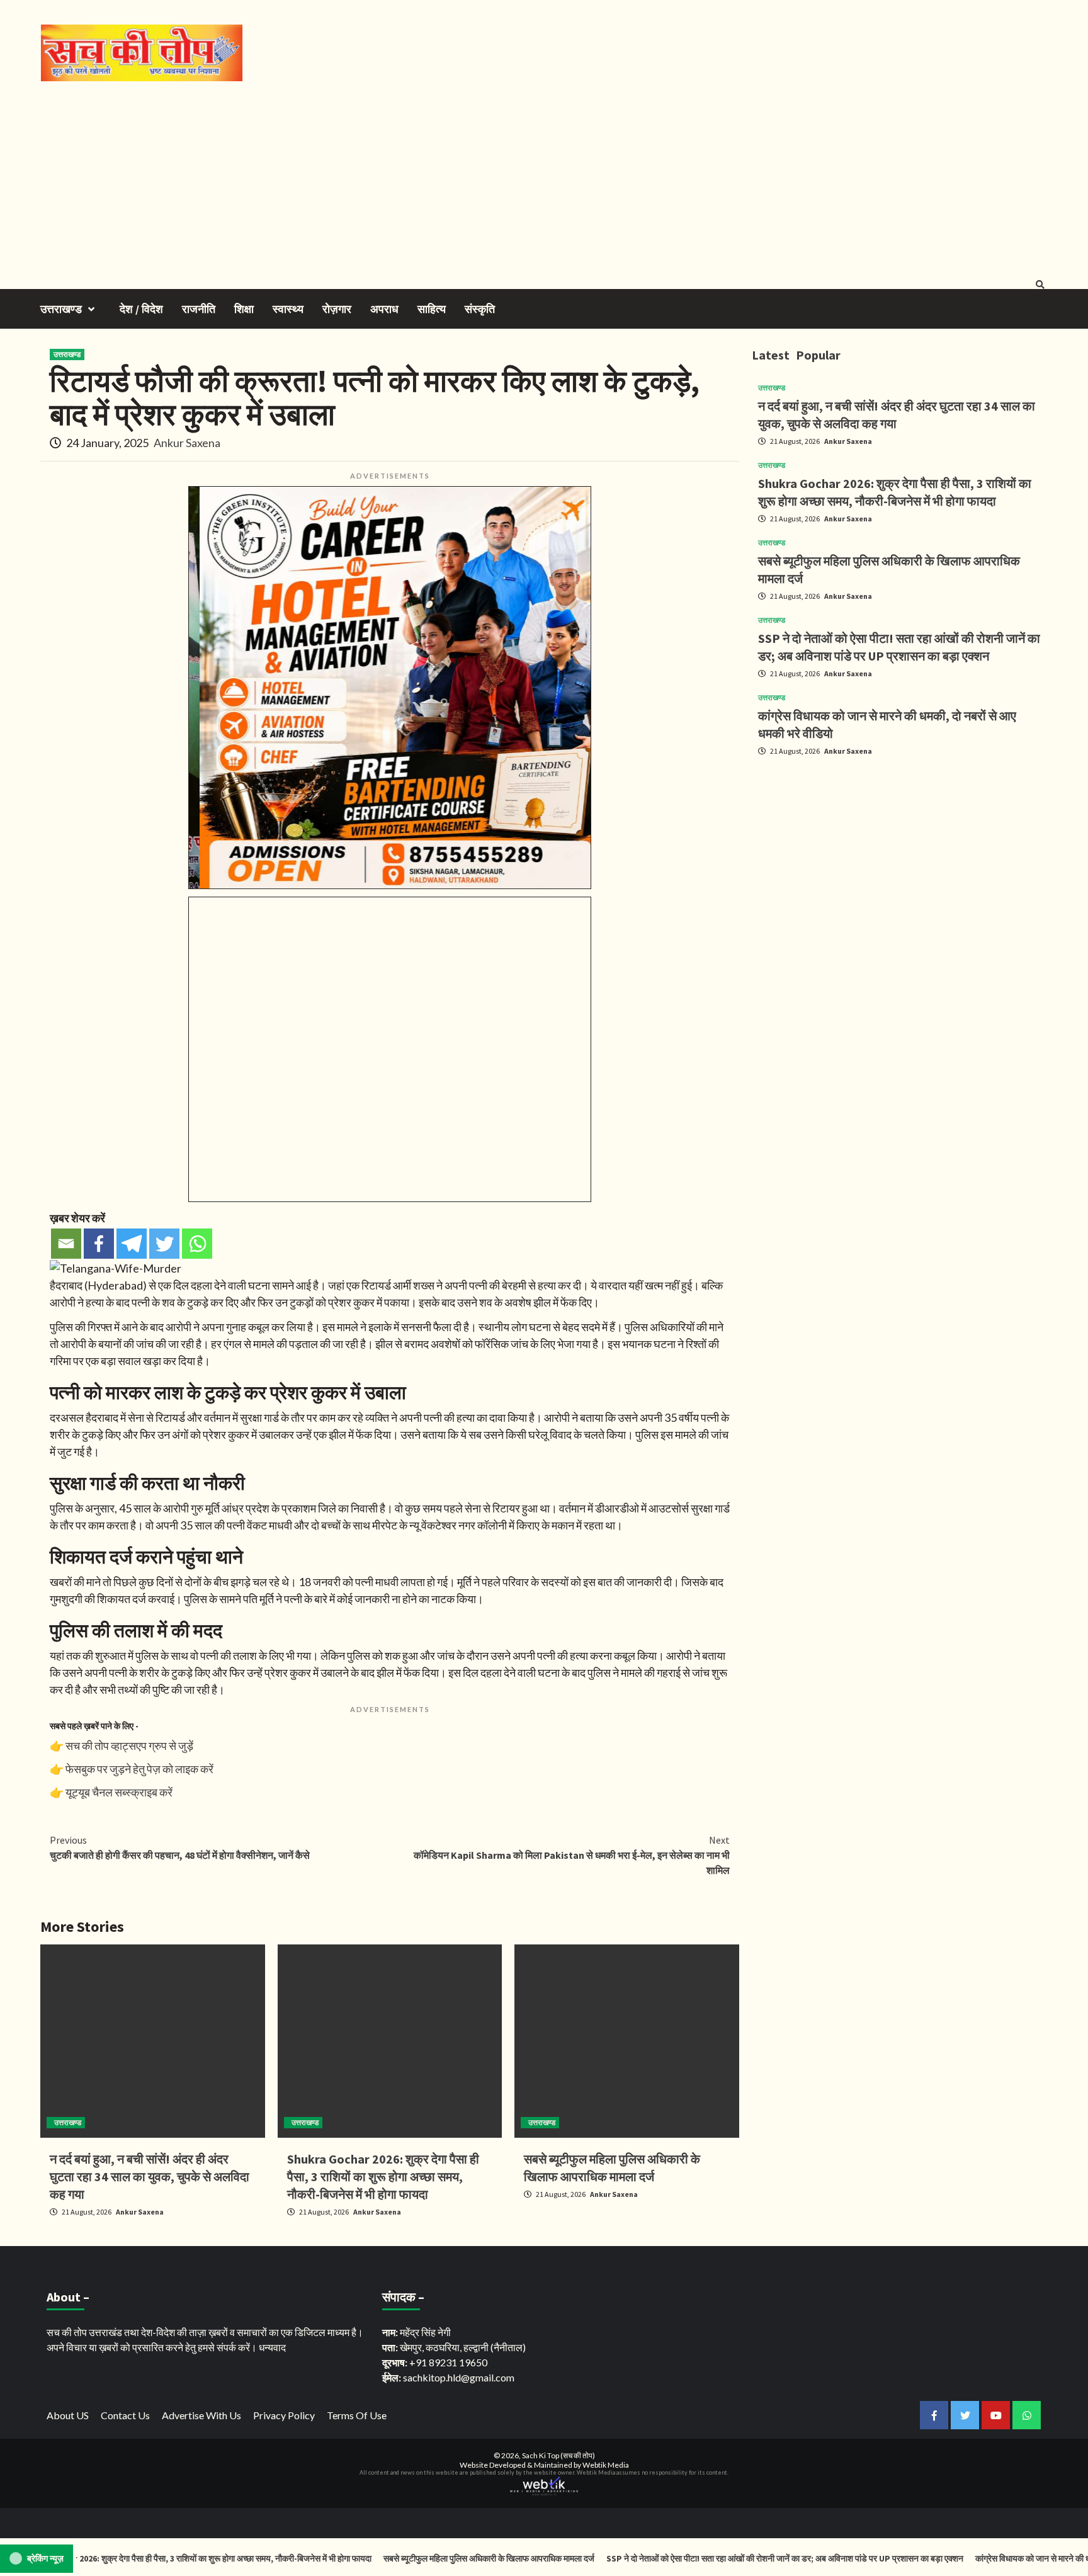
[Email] (66, 1244)
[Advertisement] (544, 176)
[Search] (1040, 285)
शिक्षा (244, 309)
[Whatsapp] (197, 1244)
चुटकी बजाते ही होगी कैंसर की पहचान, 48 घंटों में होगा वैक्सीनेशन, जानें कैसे (180, 1847)
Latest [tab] (771, 355)
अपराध (384, 309)
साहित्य (432, 309)
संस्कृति (480, 309)
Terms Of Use (357, 2415)
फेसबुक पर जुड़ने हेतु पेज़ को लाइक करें (139, 1769)
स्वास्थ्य (288, 309)
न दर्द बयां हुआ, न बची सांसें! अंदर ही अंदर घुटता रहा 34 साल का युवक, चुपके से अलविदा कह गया (150, 2176)
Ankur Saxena (187, 443)
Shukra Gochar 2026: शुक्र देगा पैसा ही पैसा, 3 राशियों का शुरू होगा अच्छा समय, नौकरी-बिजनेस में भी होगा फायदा (383, 2176)
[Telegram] (132, 1244)
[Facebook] (99, 1244)
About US (68, 2415)
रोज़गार (337, 309)
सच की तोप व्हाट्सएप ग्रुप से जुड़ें (129, 1745)
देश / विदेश (141, 309)
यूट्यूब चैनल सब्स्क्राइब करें (119, 1792)
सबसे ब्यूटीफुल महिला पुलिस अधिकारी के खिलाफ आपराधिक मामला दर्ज (427, 2558)
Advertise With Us (201, 2415)
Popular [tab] (818, 355)
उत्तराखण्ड (61, 309)
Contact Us (125, 2415)
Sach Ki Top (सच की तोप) (558, 2455)
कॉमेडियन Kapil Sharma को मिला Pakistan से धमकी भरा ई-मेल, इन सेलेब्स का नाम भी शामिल (572, 1855)
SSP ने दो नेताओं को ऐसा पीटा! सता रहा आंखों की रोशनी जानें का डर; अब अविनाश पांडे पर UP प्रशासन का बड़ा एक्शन (723, 2558)
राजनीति (199, 309)
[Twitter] (164, 1244)
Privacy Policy (284, 2415)
